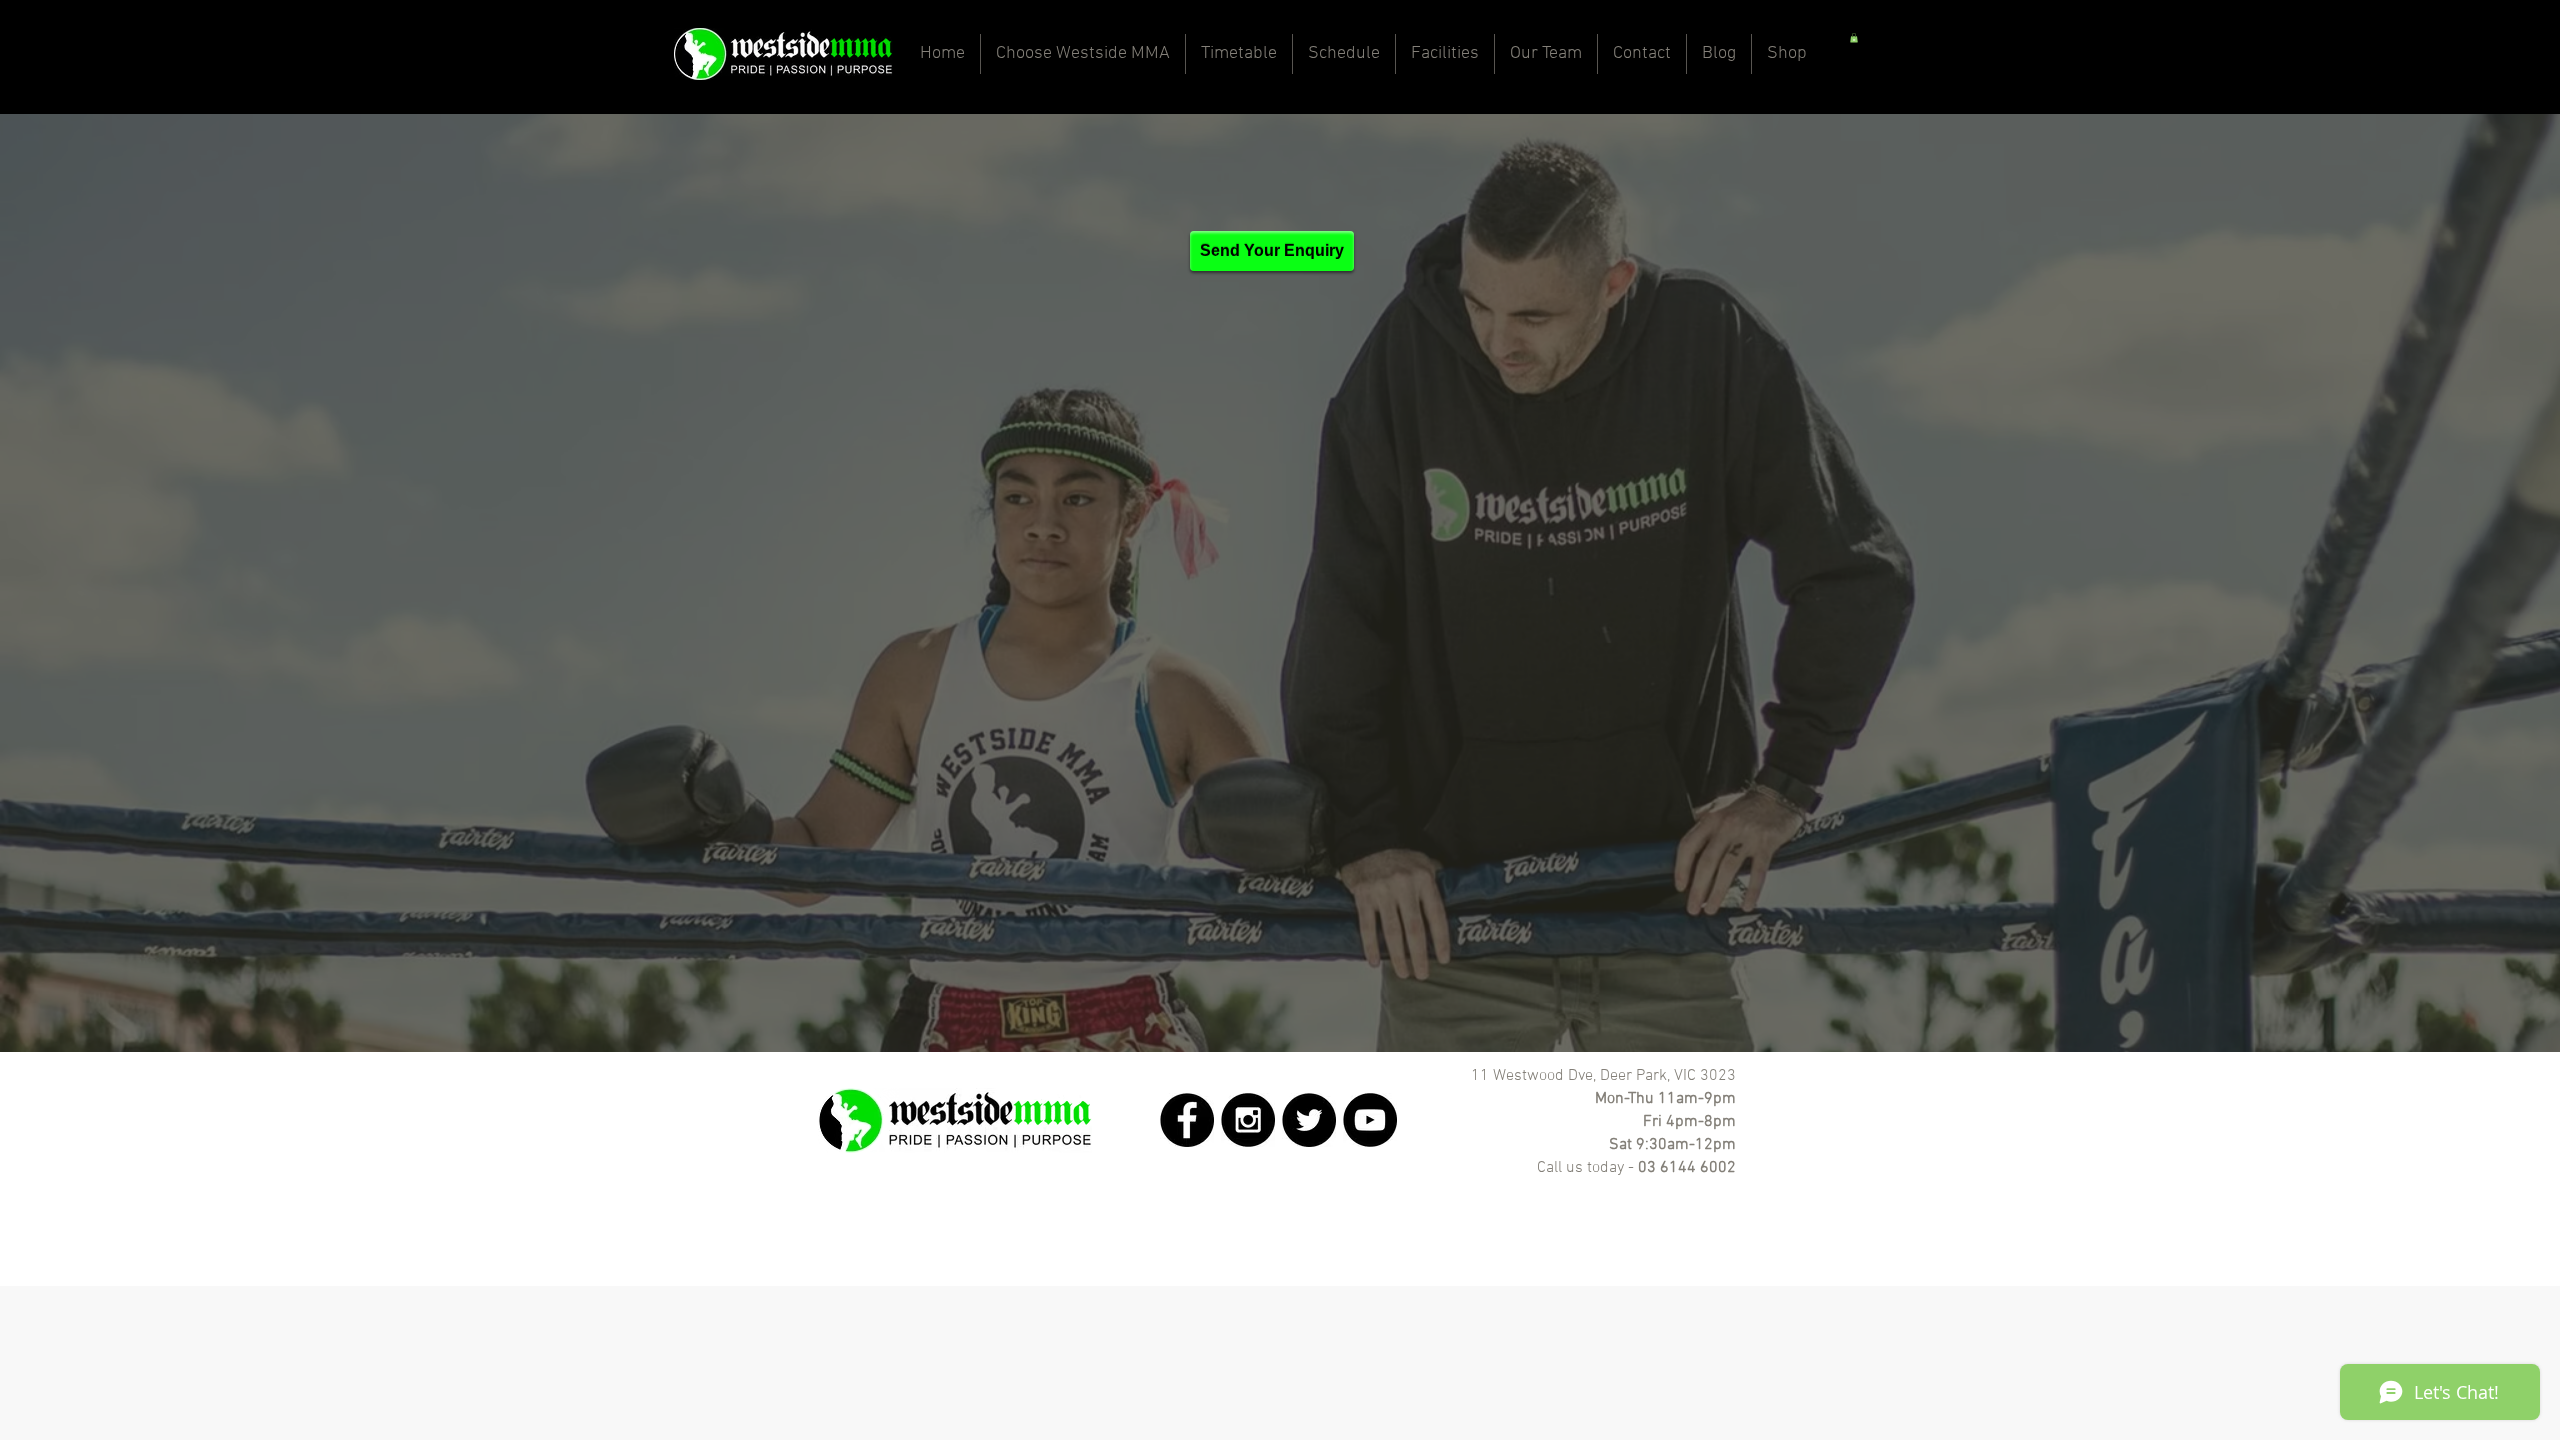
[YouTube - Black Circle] (1370, 1120)
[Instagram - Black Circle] (1248, 1120)
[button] (1854, 38)
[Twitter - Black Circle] (1309, 1120)
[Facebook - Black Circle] (1187, 1120)
